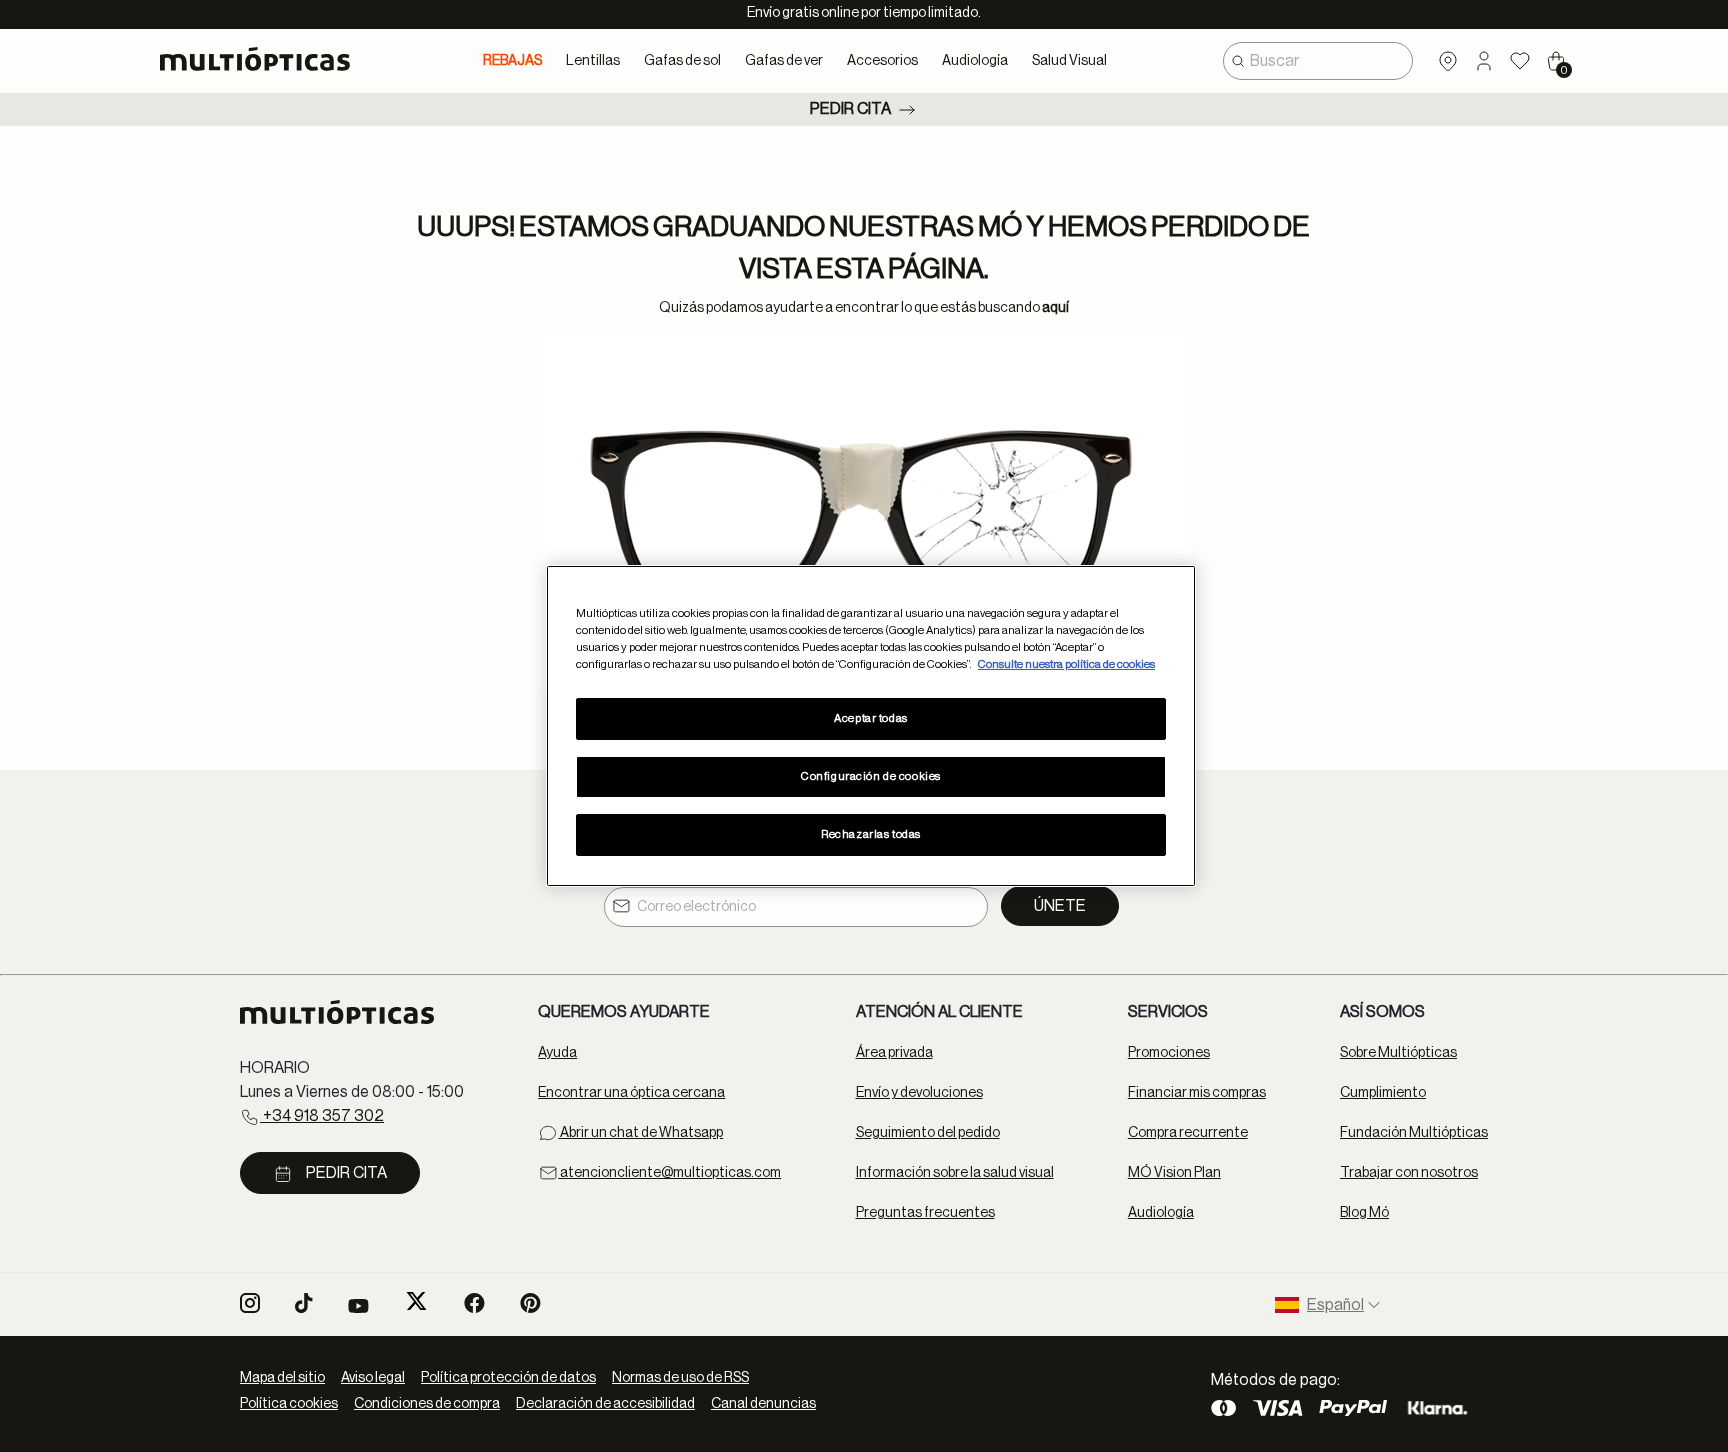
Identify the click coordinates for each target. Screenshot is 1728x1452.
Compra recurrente (1188, 1133)
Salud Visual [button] (1069, 61)
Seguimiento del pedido (928, 1133)
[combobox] (1318, 61)
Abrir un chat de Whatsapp (640, 1133)
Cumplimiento (1383, 1093)
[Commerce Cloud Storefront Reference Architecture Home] (263, 59)
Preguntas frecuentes (925, 1213)
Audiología (1161, 1213)
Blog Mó (1364, 1213)
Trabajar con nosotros (1409, 1173)
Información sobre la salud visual (955, 1173)
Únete (1060, 906)
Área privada (894, 1053)
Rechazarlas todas (871, 834)
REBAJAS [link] (512, 61)
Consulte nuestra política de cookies (1066, 664)
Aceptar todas (870, 718)
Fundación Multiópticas (1414, 1133)
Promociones (1169, 1053)
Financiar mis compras (1197, 1093)
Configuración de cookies (871, 776)
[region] (871, 726)
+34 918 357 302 (322, 1116)
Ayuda (557, 1053)
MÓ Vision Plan (1174, 1173)
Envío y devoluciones (919, 1093)
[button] (1484, 61)
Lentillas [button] (593, 61)
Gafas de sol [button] (682, 61)
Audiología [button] (975, 61)
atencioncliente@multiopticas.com (669, 1173)
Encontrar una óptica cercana (631, 1093)
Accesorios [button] (882, 61)
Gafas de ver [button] (784, 61)
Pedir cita (850, 109)
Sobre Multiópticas (1398, 1053)
